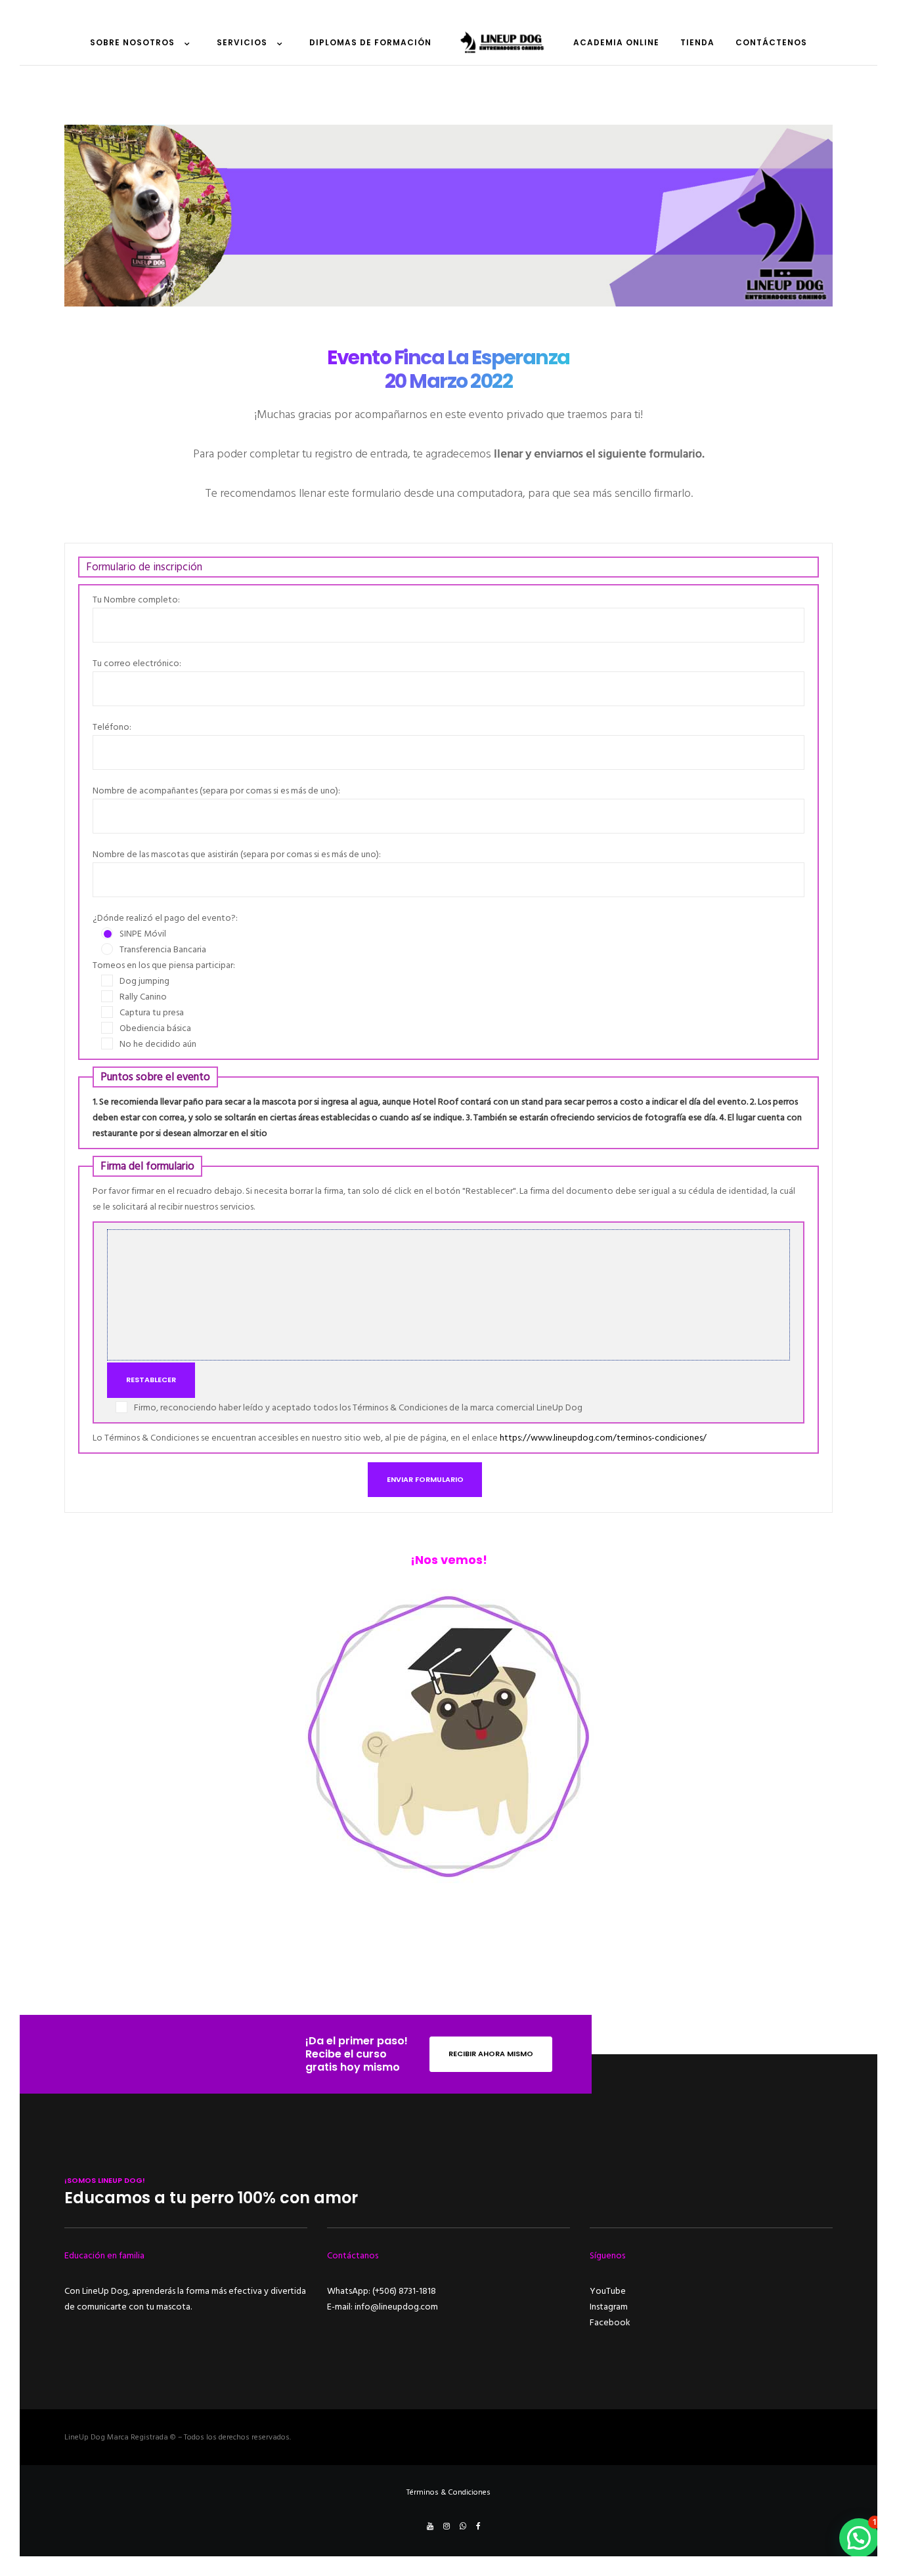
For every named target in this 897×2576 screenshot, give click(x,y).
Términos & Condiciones (448, 2492)
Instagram (609, 2307)
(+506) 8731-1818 (404, 2291)
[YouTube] (430, 2526)
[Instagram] (447, 2526)
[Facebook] (478, 2526)
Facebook (610, 2322)
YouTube (608, 2291)
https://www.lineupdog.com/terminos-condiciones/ (603, 1438)
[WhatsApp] (463, 2526)
